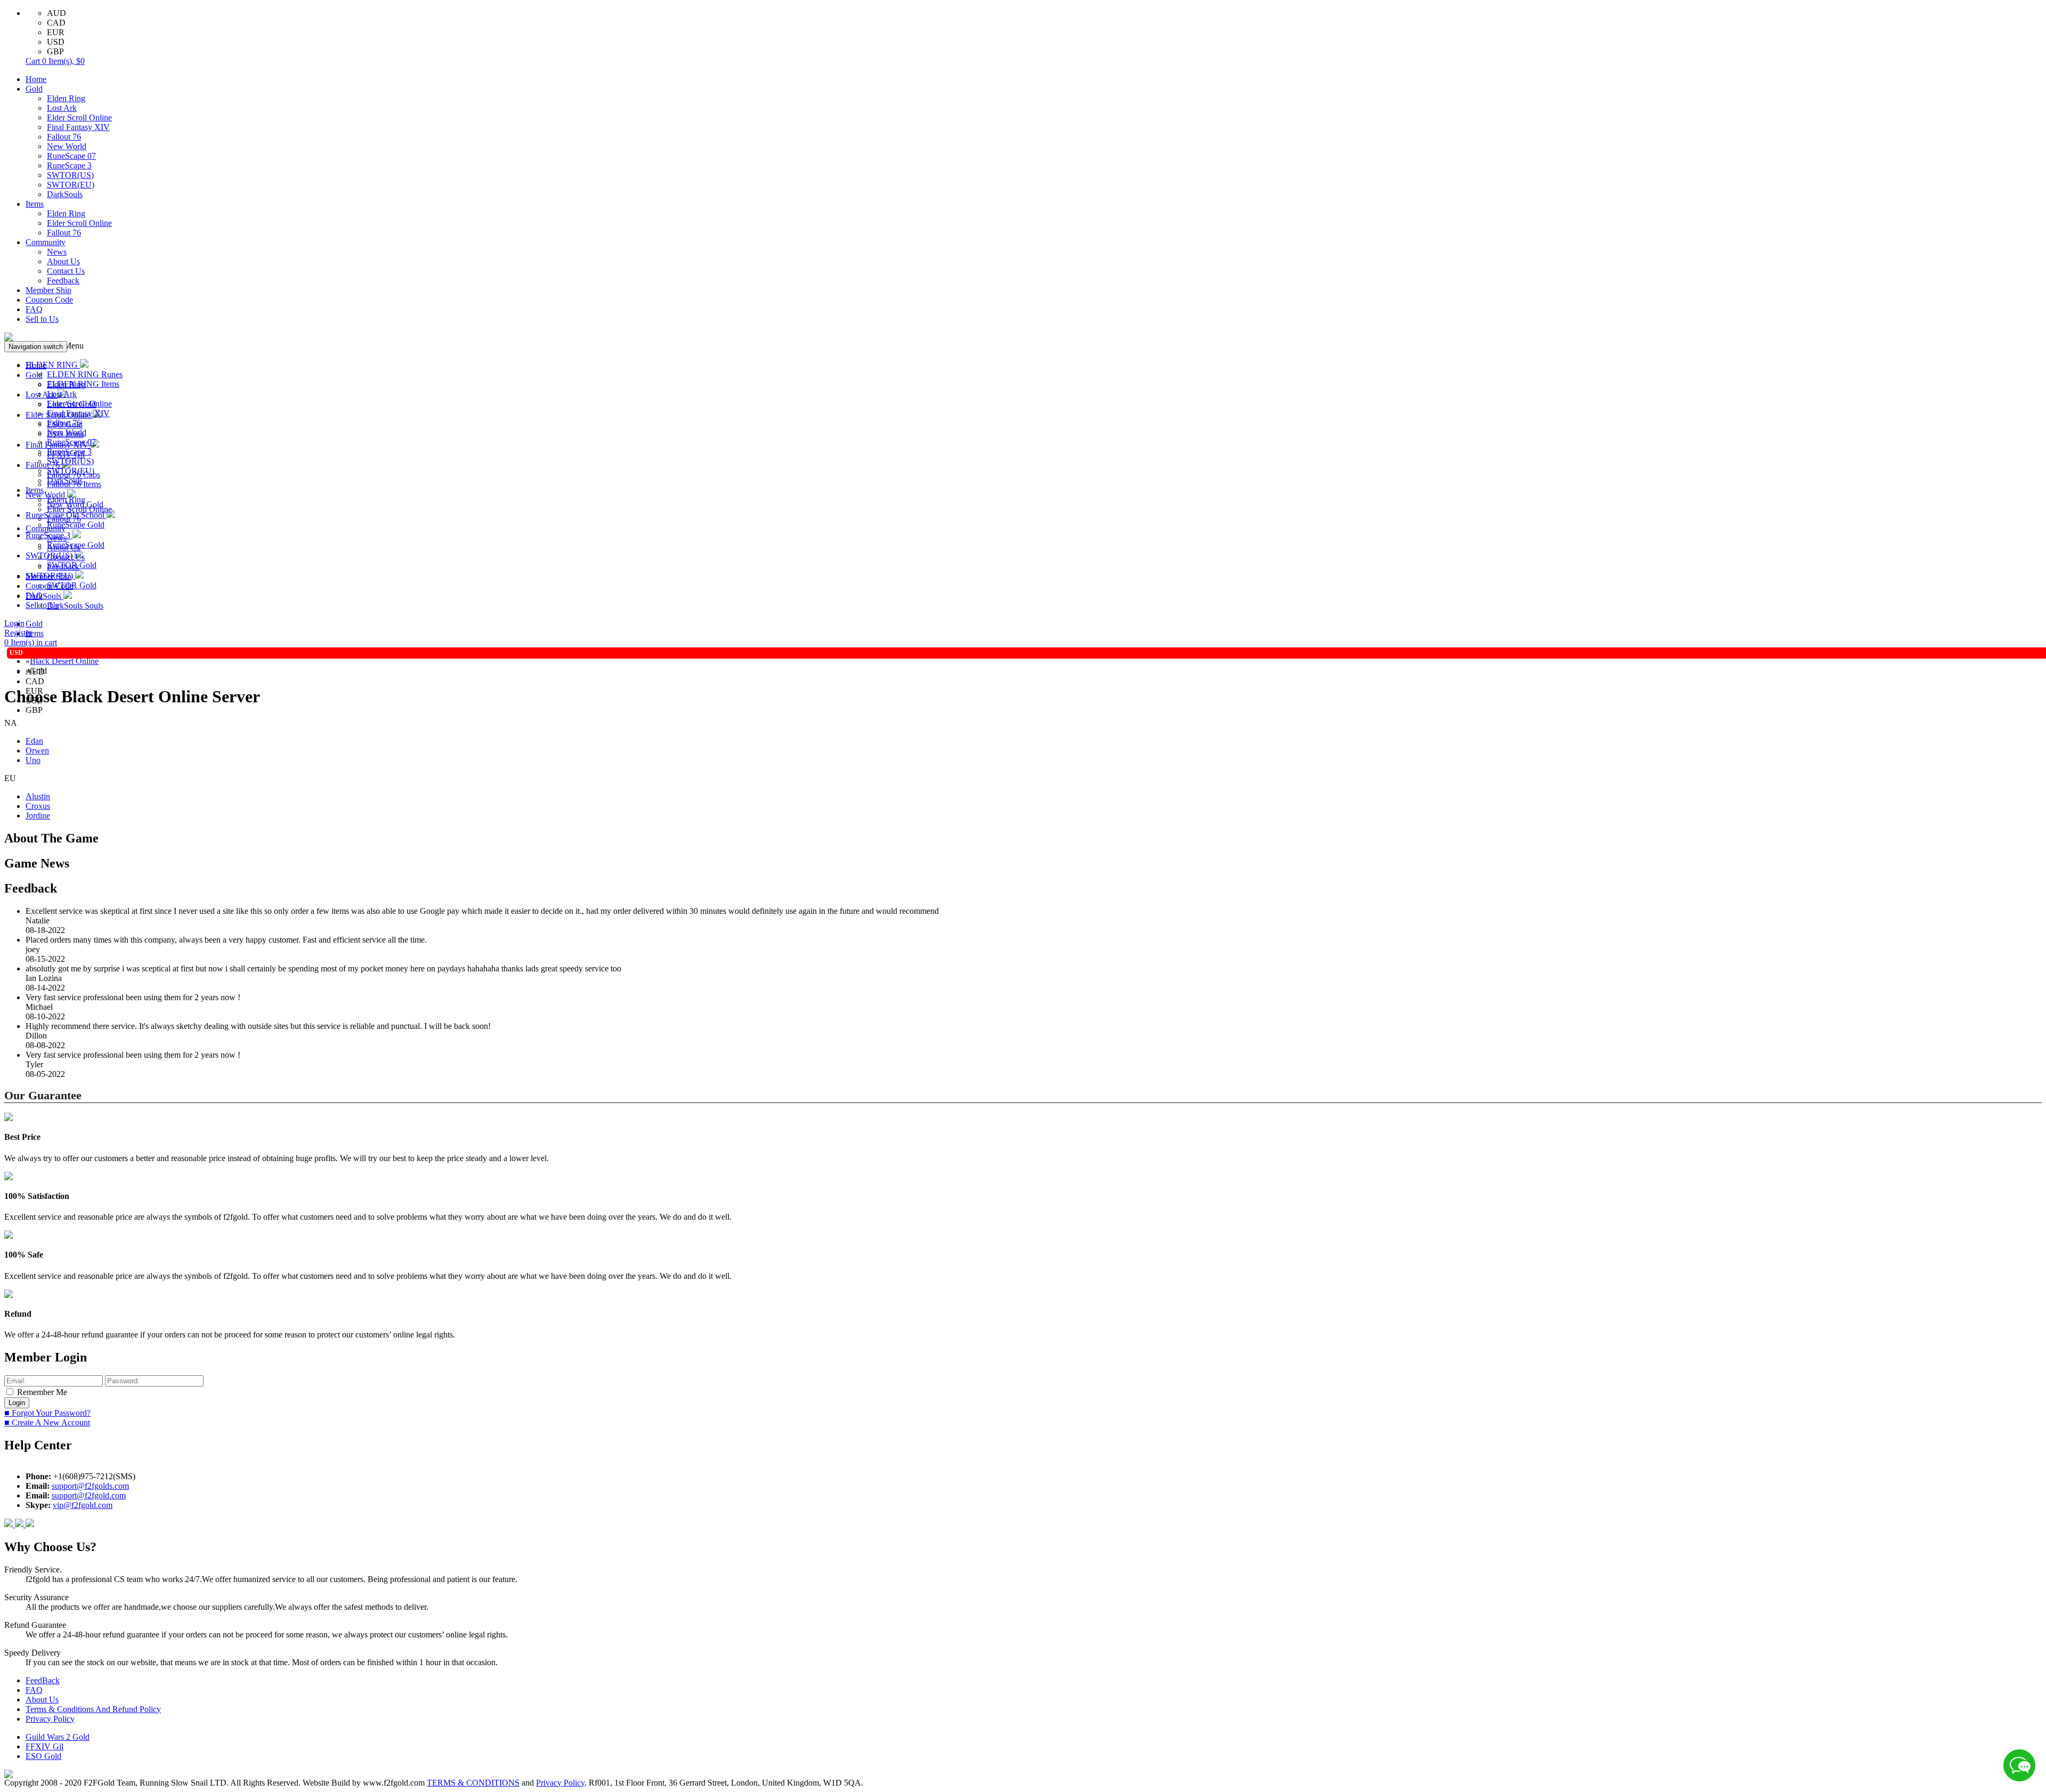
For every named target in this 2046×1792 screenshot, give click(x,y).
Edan (34, 741)
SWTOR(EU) (71, 185)
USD (56, 42)
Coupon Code (49, 300)
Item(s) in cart (31, 642)
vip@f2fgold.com (83, 1505)
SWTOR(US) (70, 175)
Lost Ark (62, 108)
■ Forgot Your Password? (47, 1413)
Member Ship (48, 290)
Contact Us (66, 271)
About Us (63, 261)
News (57, 252)
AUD (56, 13)
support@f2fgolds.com (90, 1486)
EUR (56, 32)
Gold (34, 89)
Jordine (38, 816)
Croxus (38, 806)
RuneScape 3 (69, 165)
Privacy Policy (50, 1719)
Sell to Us (42, 319)
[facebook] (10, 1524)
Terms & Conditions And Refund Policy (93, 1709)
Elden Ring (66, 98)
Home (36, 79)
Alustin (38, 796)
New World (67, 146)
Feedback (63, 281)
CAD (56, 23)
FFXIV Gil (44, 1746)
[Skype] (20, 1524)
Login (14, 623)
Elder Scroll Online (79, 117)
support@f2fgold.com (89, 1495)
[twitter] (30, 1524)
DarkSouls (65, 194)
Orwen (37, 751)
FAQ (34, 309)
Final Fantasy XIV (78, 127)
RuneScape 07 (71, 156)
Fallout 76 (64, 137)
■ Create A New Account (47, 1422)
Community (46, 242)
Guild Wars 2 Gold (58, 1737)
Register (18, 633)
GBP (55, 51)
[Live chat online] (2019, 1765)
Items (35, 204)
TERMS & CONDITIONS (473, 1783)
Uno (33, 760)
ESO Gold (43, 1756)
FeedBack (43, 1680)
